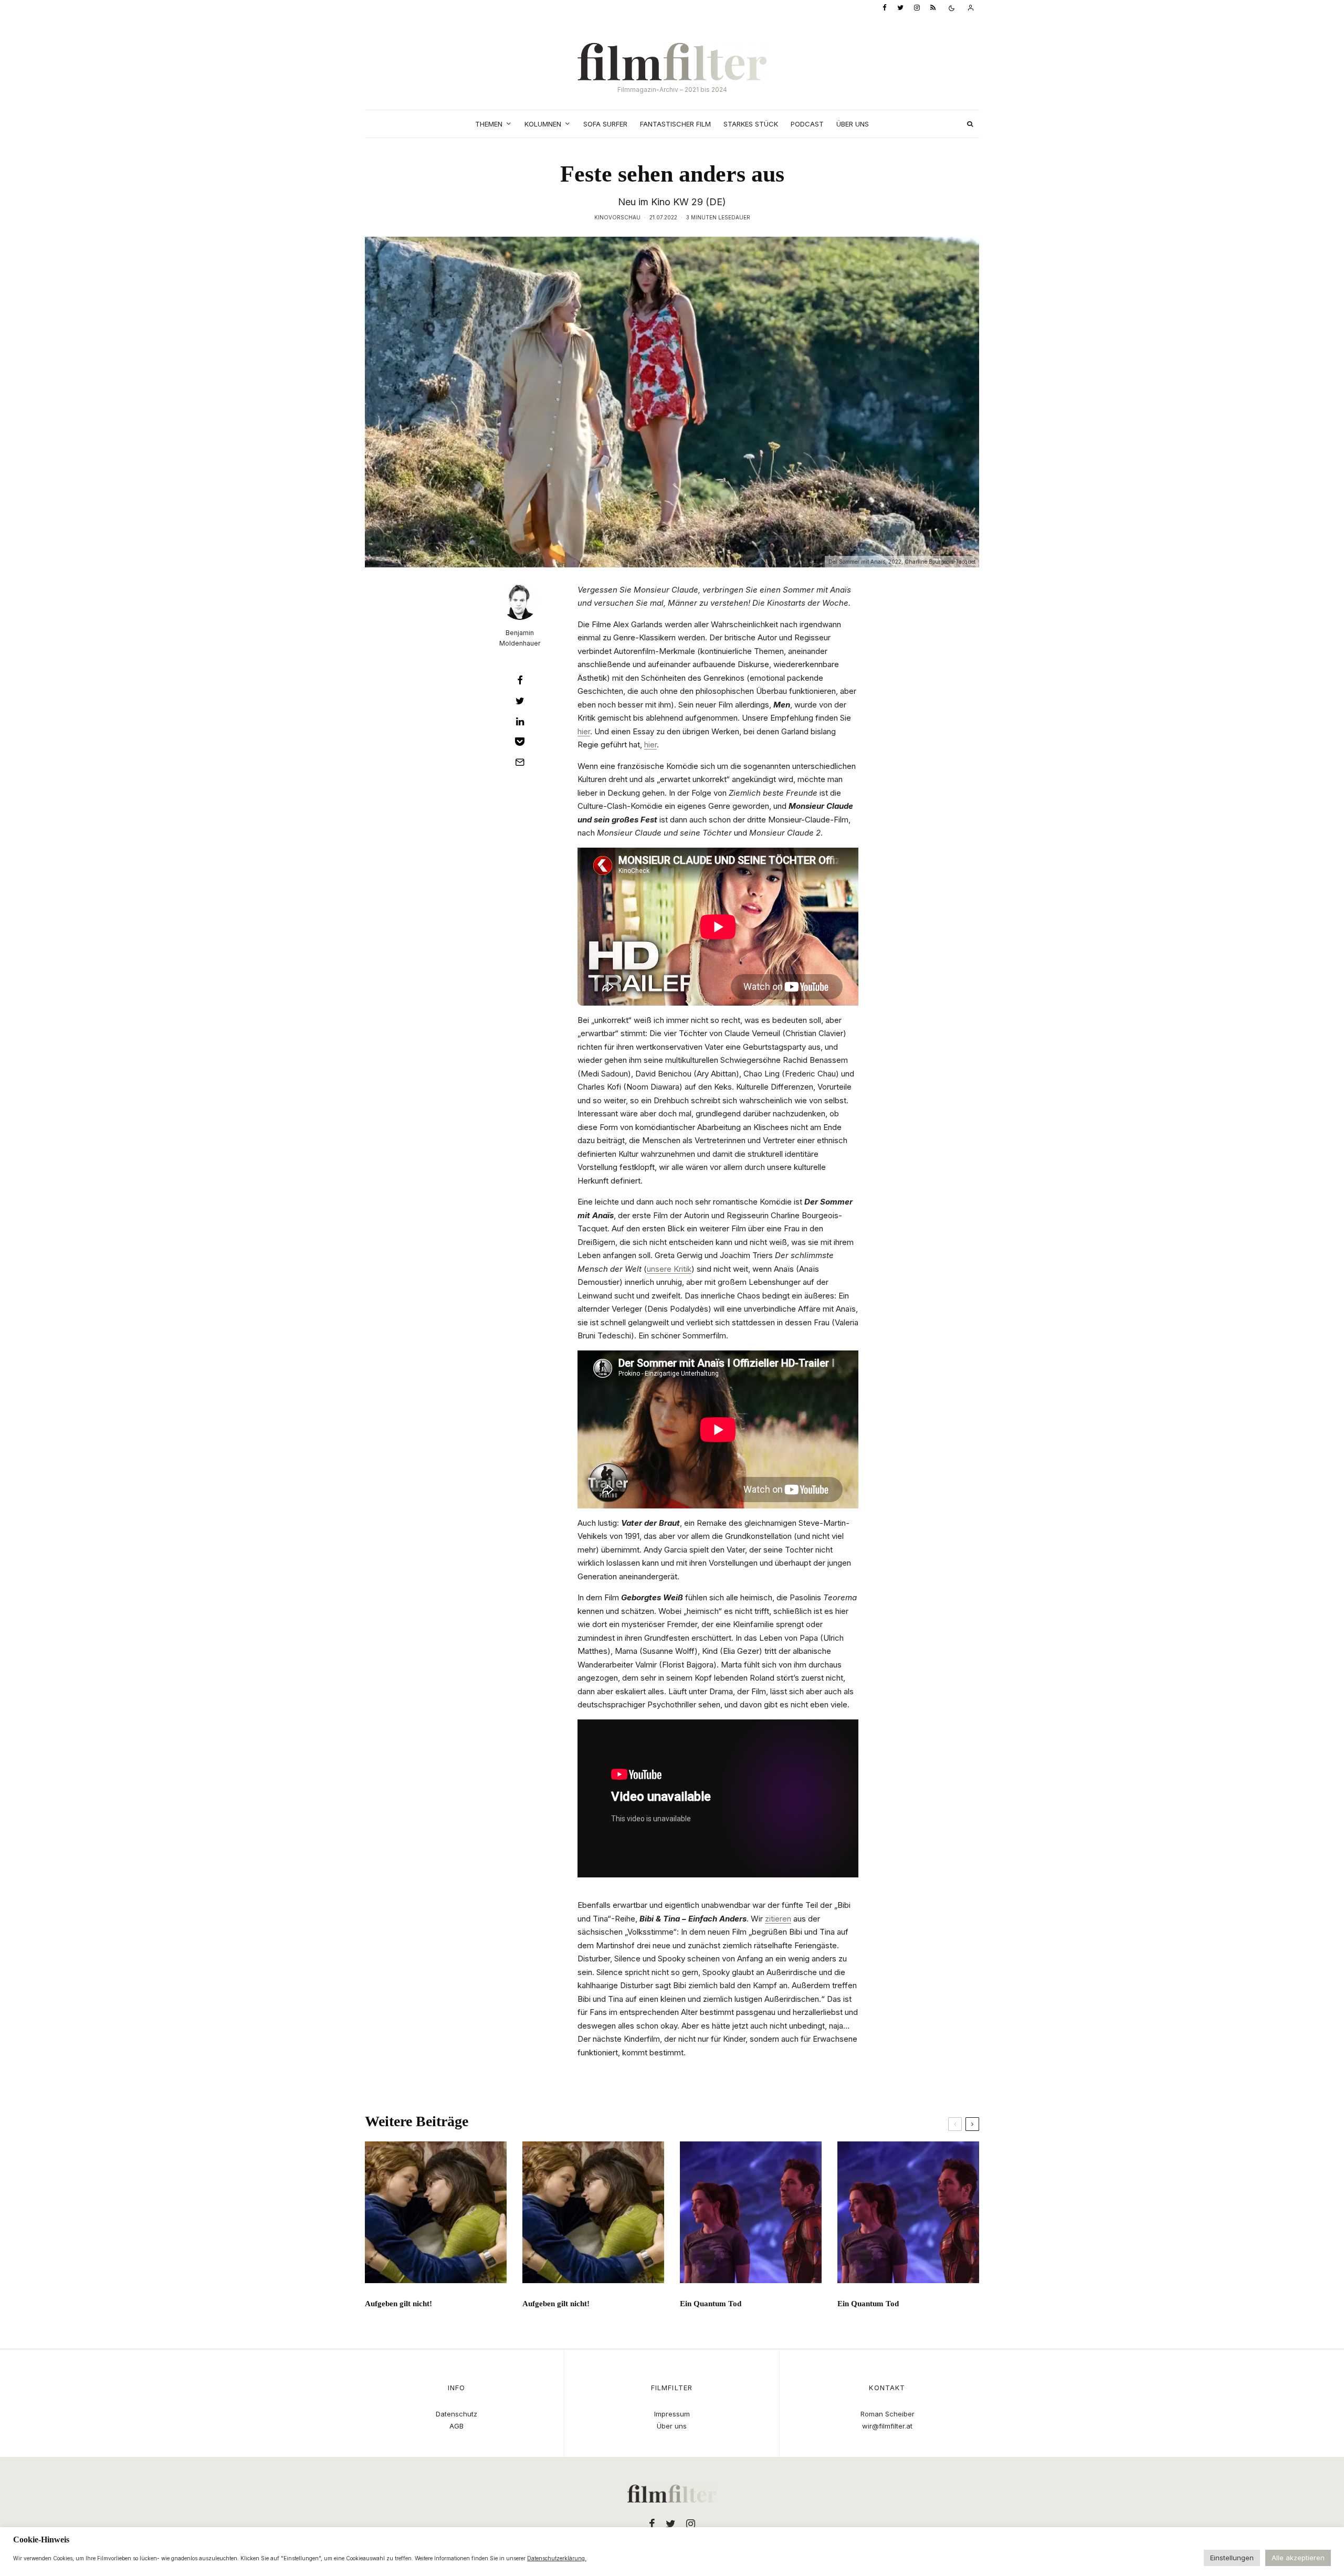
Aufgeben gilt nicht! (398, 2304)
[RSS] (933, 8)
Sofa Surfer (605, 124)
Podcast (807, 124)
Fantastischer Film (675, 124)
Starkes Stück (751, 124)
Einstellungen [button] (1232, 2558)
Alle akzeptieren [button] (1298, 2558)
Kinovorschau (617, 217)
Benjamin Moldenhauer (520, 638)
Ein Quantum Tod (711, 2304)
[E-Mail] (520, 762)
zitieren (778, 1919)
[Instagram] (917, 8)
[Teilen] (520, 680)
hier (584, 731)
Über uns (853, 124)
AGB (456, 2426)
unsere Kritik (669, 1269)
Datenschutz (456, 2414)
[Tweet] (520, 701)
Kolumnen (543, 124)
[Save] (520, 742)
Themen (489, 124)
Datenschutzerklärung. (557, 2558)
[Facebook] (885, 8)
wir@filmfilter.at (887, 2426)
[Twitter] (900, 8)
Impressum (672, 2414)
